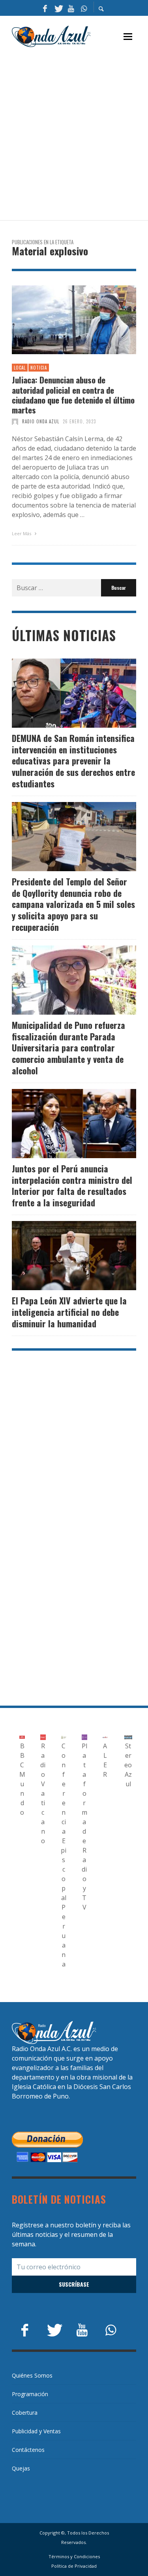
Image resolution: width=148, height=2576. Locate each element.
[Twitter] (58, 8)
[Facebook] (45, 8)
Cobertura (25, 2413)
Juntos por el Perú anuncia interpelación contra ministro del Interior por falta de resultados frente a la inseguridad (72, 1185)
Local (20, 368)
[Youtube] (71, 8)
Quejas (21, 2468)
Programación (30, 2394)
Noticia (39, 368)
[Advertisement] (74, 134)
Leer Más (22, 533)
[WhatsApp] (84, 8)
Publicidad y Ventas (36, 2431)
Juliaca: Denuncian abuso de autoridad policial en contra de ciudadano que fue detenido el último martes (73, 395)
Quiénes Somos (32, 2375)
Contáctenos (28, 2450)
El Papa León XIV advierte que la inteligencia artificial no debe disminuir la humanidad (69, 1312)
